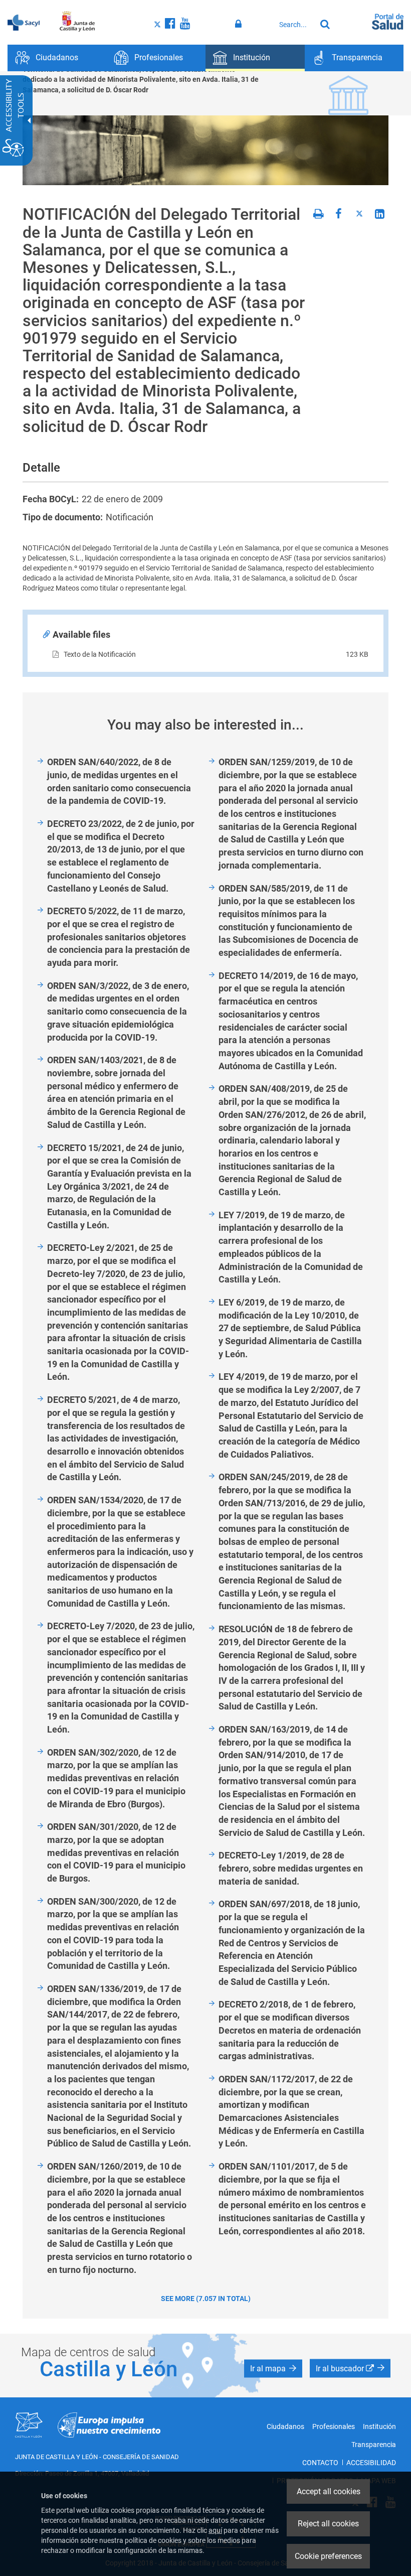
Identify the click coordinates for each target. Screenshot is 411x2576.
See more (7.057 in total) (206, 2299)
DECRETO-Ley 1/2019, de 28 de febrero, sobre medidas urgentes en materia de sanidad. (291, 1868)
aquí (215, 2530)
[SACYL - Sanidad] (24, 22)
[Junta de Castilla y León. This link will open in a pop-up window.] (77, 22)
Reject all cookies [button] (328, 2524)
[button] (273, 2368)
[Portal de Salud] (388, 21)
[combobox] (295, 25)
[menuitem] (57, 58)
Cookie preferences (328, 2556)
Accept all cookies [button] (329, 2491)
